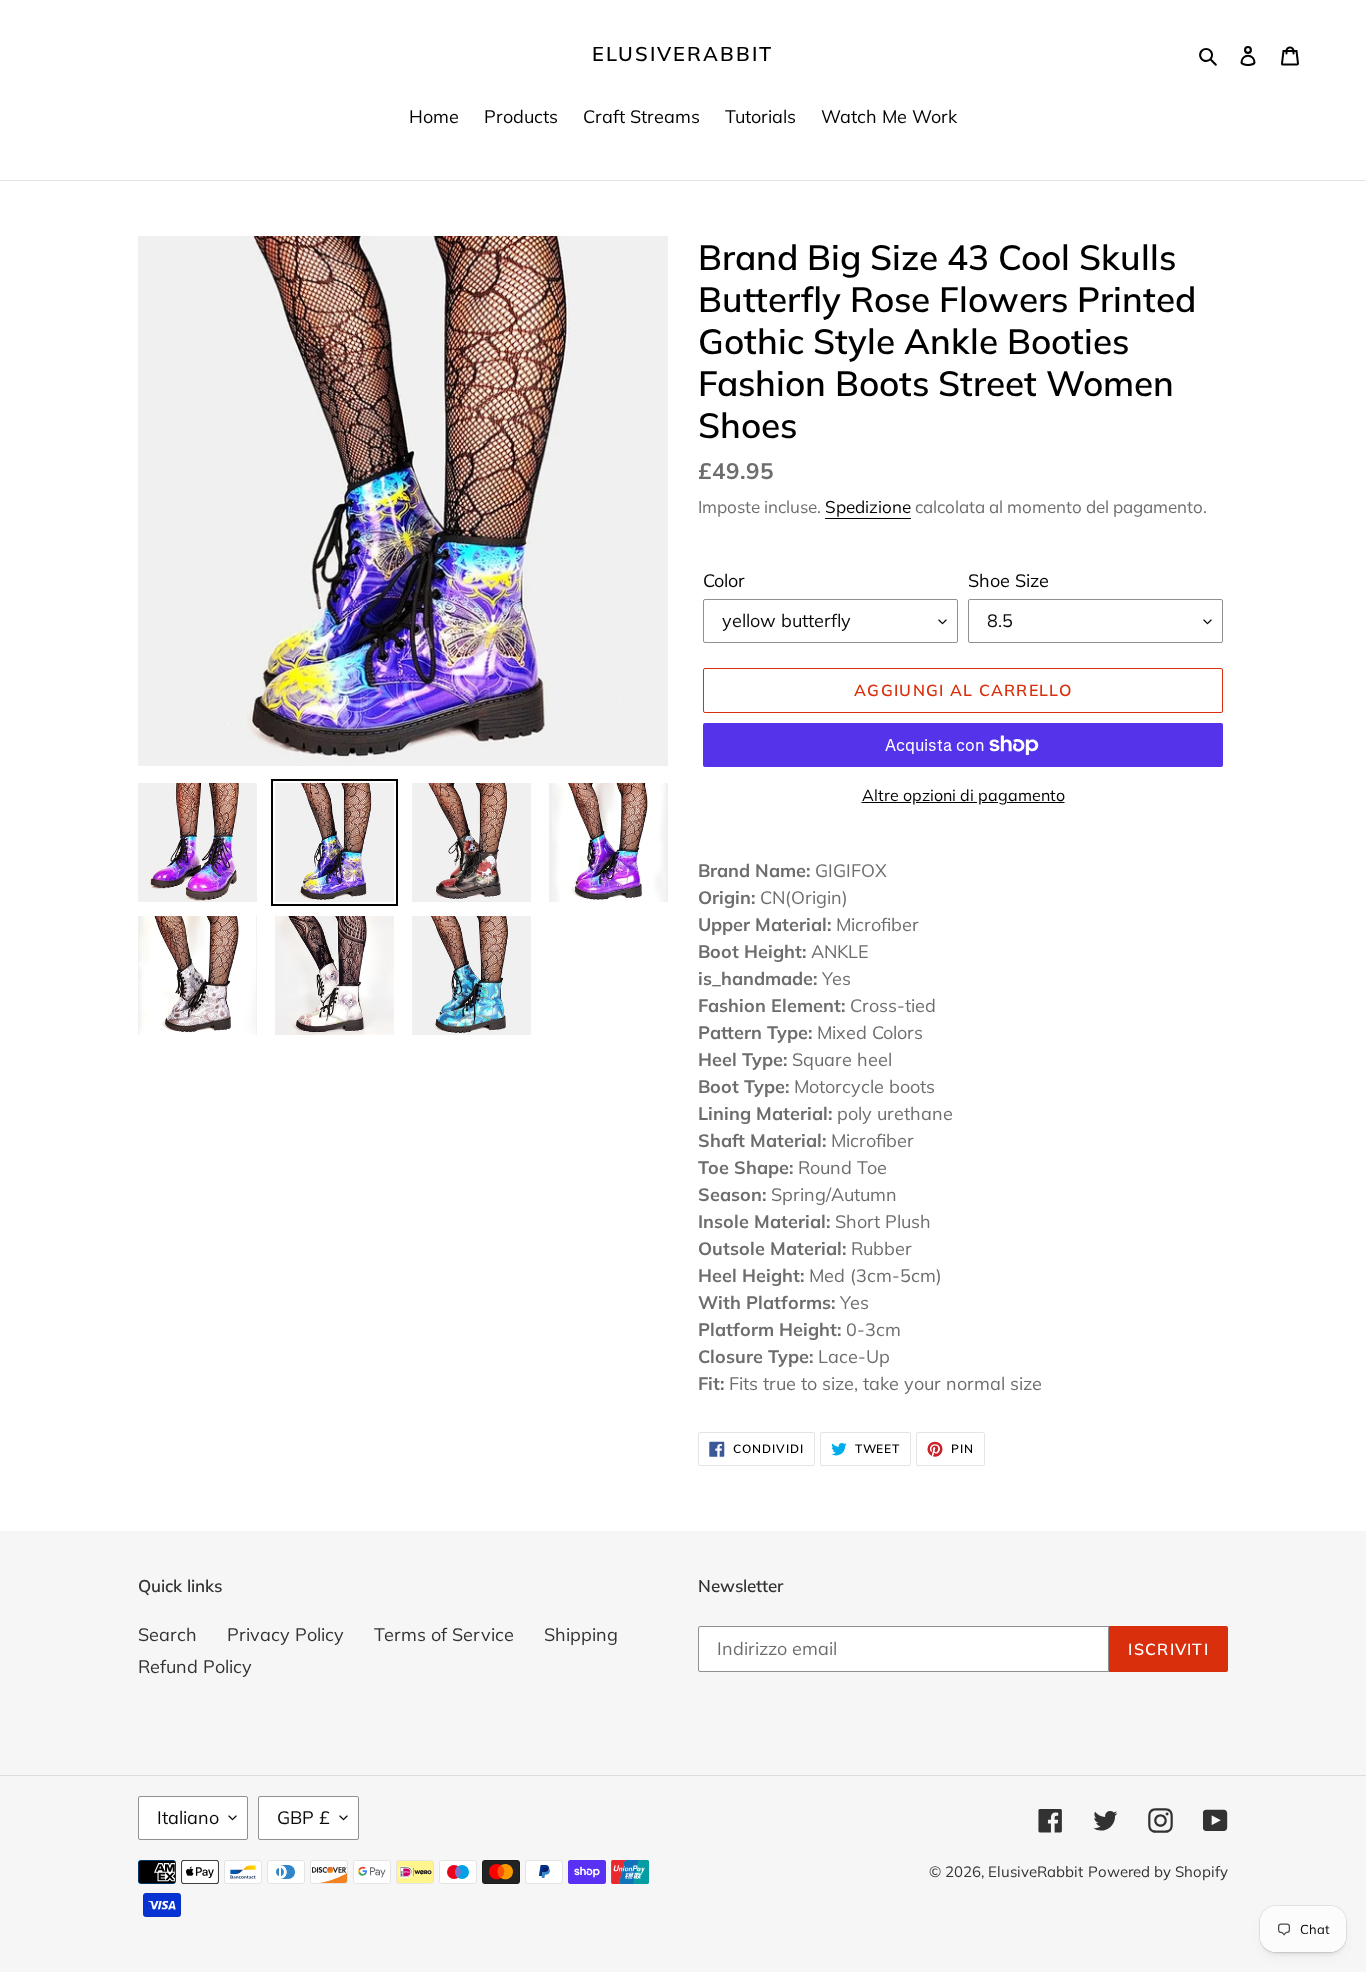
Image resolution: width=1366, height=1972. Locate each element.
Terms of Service (444, 1634)
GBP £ (303, 1817)
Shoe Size (1008, 580)
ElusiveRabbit (682, 54)
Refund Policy (195, 1666)
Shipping (581, 1634)
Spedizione (868, 506)
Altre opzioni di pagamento (963, 795)
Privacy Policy (285, 1634)
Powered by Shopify (1158, 1871)
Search (167, 1634)
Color (724, 580)
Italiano (188, 1817)
